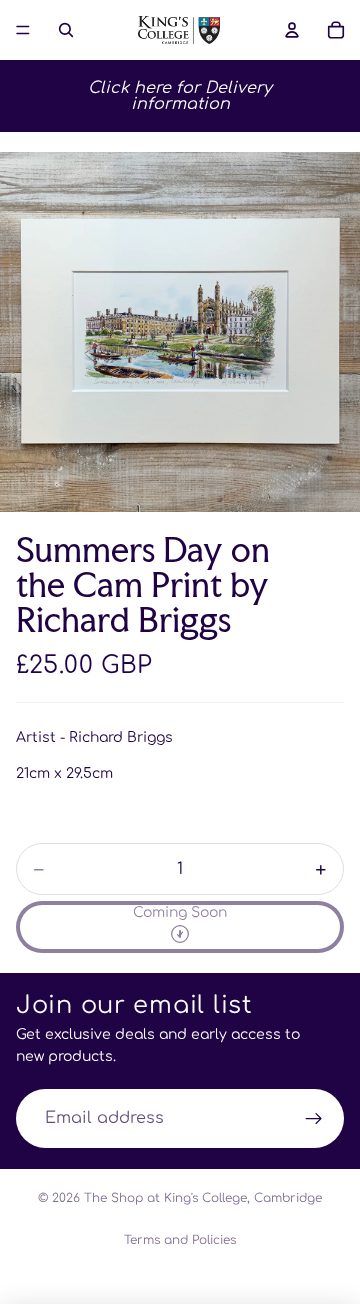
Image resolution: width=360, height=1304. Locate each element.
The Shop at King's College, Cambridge (203, 1198)
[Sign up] (314, 1119)
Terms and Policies (180, 1240)
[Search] (66, 30)
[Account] (292, 30)
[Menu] (23, 30)
